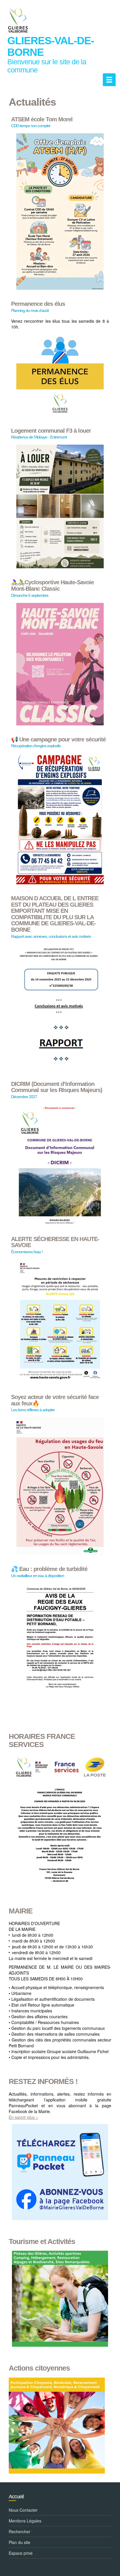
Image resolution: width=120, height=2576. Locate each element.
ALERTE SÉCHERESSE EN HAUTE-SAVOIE (55, 1242)
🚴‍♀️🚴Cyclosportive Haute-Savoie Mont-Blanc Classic (52, 586)
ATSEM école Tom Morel (42, 119)
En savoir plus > (23, 2117)
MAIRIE (21, 1911)
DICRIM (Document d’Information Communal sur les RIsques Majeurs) (57, 1087)
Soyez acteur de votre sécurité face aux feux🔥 (55, 1400)
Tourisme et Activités (42, 2242)
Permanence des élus (38, 304)
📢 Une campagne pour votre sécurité (58, 740)
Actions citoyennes (39, 2368)
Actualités (32, 102)
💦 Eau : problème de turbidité (49, 1569)
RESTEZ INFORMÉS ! (43, 2081)
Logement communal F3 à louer (51, 431)
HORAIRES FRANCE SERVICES (42, 1740)
